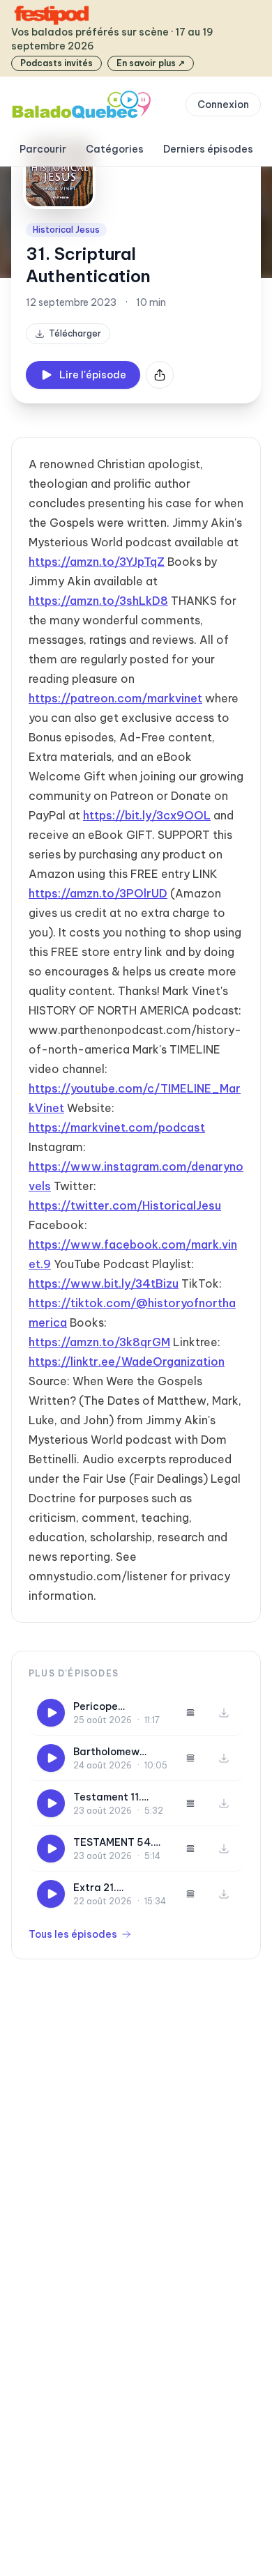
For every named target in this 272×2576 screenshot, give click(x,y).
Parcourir (43, 149)
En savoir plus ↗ (151, 63)
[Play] (51, 1713)
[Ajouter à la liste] (190, 1713)
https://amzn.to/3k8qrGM (99, 1342)
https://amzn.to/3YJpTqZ (97, 562)
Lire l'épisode (93, 375)
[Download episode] (224, 1713)
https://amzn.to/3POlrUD (98, 893)
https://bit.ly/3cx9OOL (147, 815)
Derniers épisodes (208, 149)
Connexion (223, 105)
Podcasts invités (56, 63)
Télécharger (75, 333)
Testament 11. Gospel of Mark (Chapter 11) (111, 1797)
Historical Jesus (66, 230)
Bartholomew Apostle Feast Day (119, 1752)
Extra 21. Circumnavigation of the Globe (118, 1888)
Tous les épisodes (73, 1934)
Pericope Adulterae (99, 1707)
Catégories (115, 149)
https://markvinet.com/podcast (117, 1127)
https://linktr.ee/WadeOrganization (127, 1362)
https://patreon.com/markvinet (115, 698)
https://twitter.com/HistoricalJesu (125, 1205)
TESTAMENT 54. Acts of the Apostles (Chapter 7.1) (120, 1843)
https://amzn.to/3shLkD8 (98, 601)
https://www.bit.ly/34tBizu (104, 1283)
